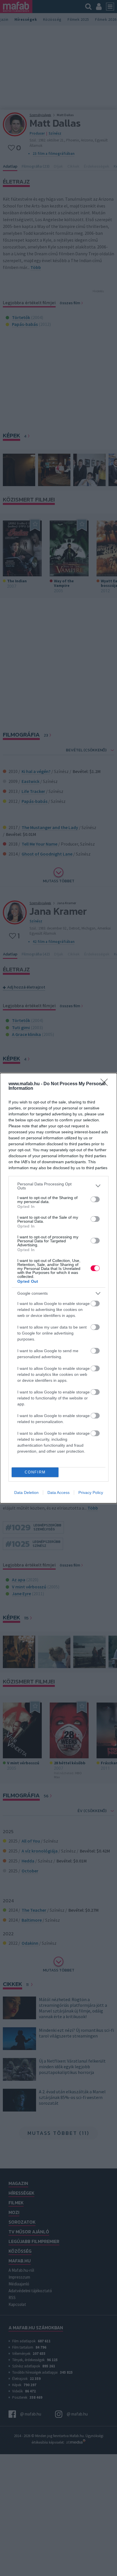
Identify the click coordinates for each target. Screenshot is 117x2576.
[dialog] (58, 1288)
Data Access (58, 1492)
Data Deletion (26, 1492)
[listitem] (58, 1186)
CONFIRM (35, 1472)
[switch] (95, 1199)
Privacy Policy (91, 1492)
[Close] (106, 1084)
